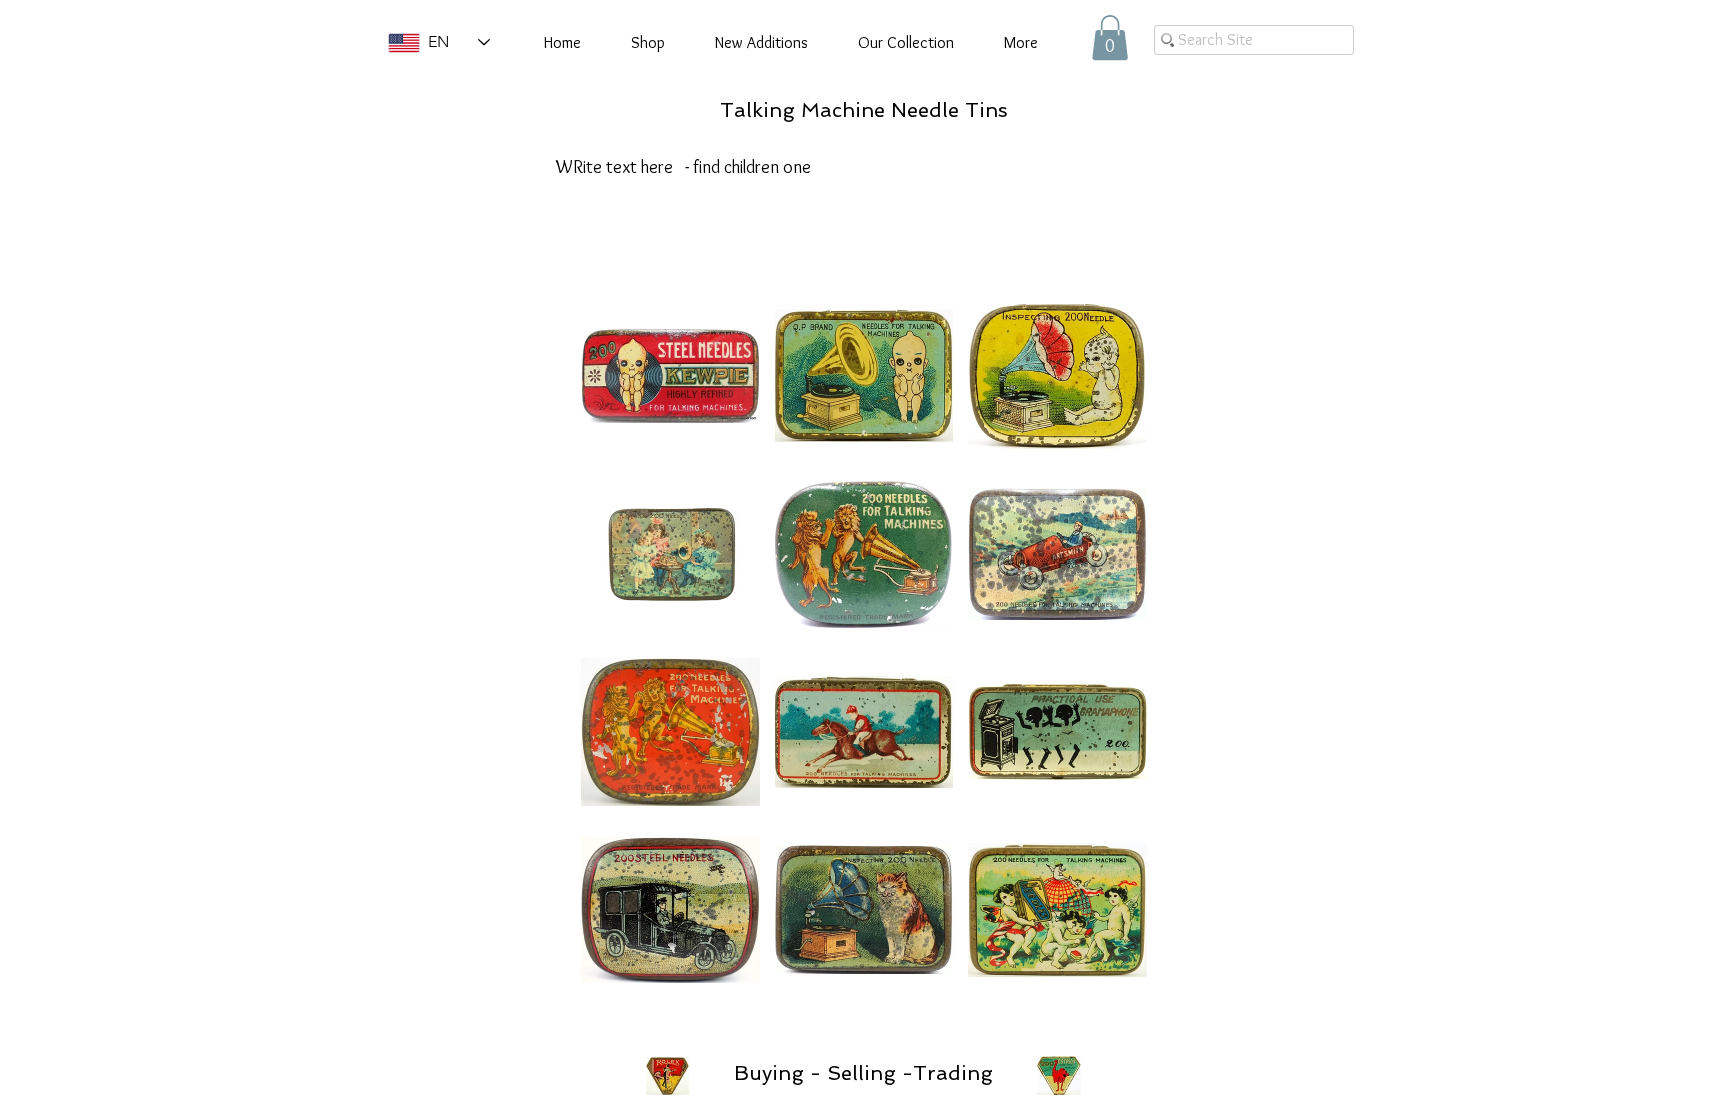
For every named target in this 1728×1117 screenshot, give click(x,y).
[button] (1110, 37)
